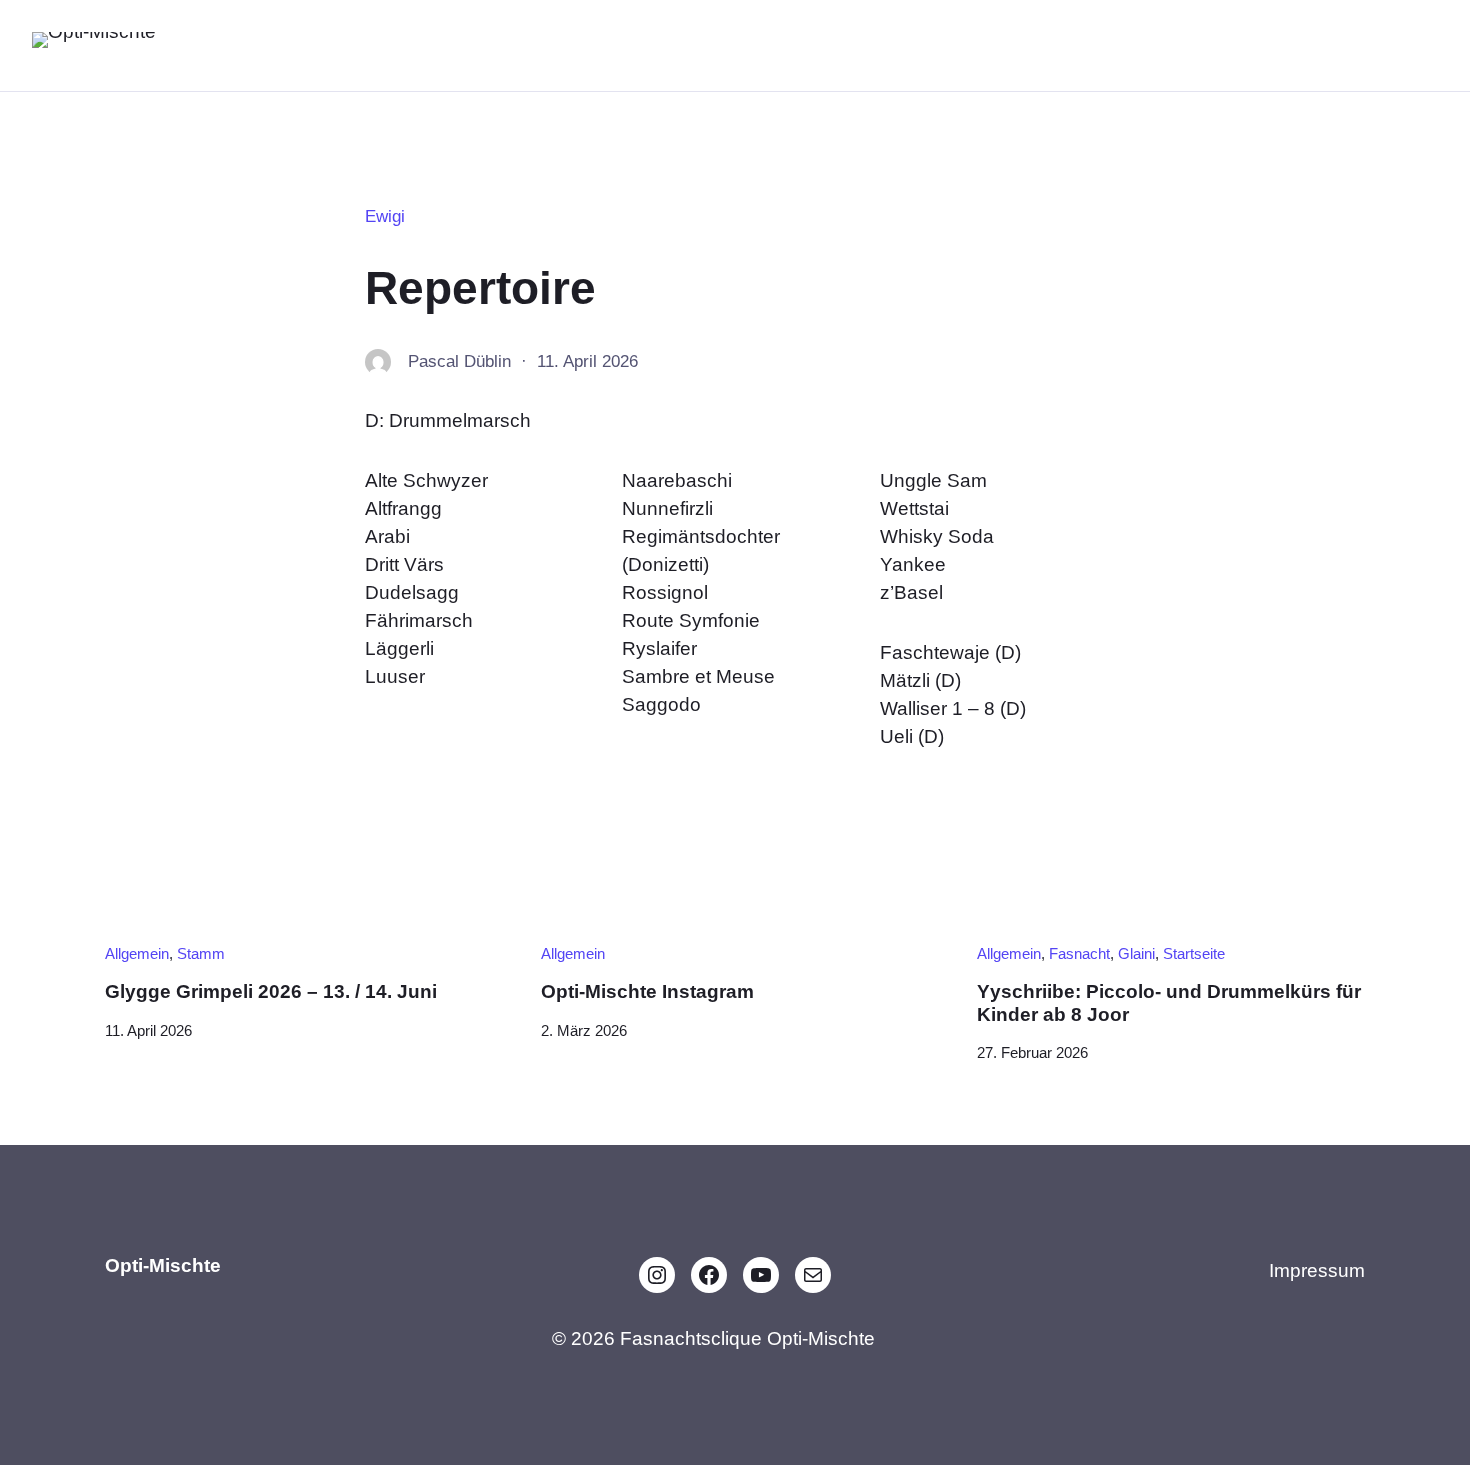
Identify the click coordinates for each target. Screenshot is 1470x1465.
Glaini (1136, 953)
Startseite (1194, 953)
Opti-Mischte (253, 44)
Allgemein (137, 953)
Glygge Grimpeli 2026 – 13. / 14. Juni (271, 991)
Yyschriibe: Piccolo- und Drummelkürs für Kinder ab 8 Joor (1169, 1002)
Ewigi (385, 216)
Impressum (1317, 1270)
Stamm (201, 953)
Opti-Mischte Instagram (647, 991)
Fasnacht (1079, 953)
